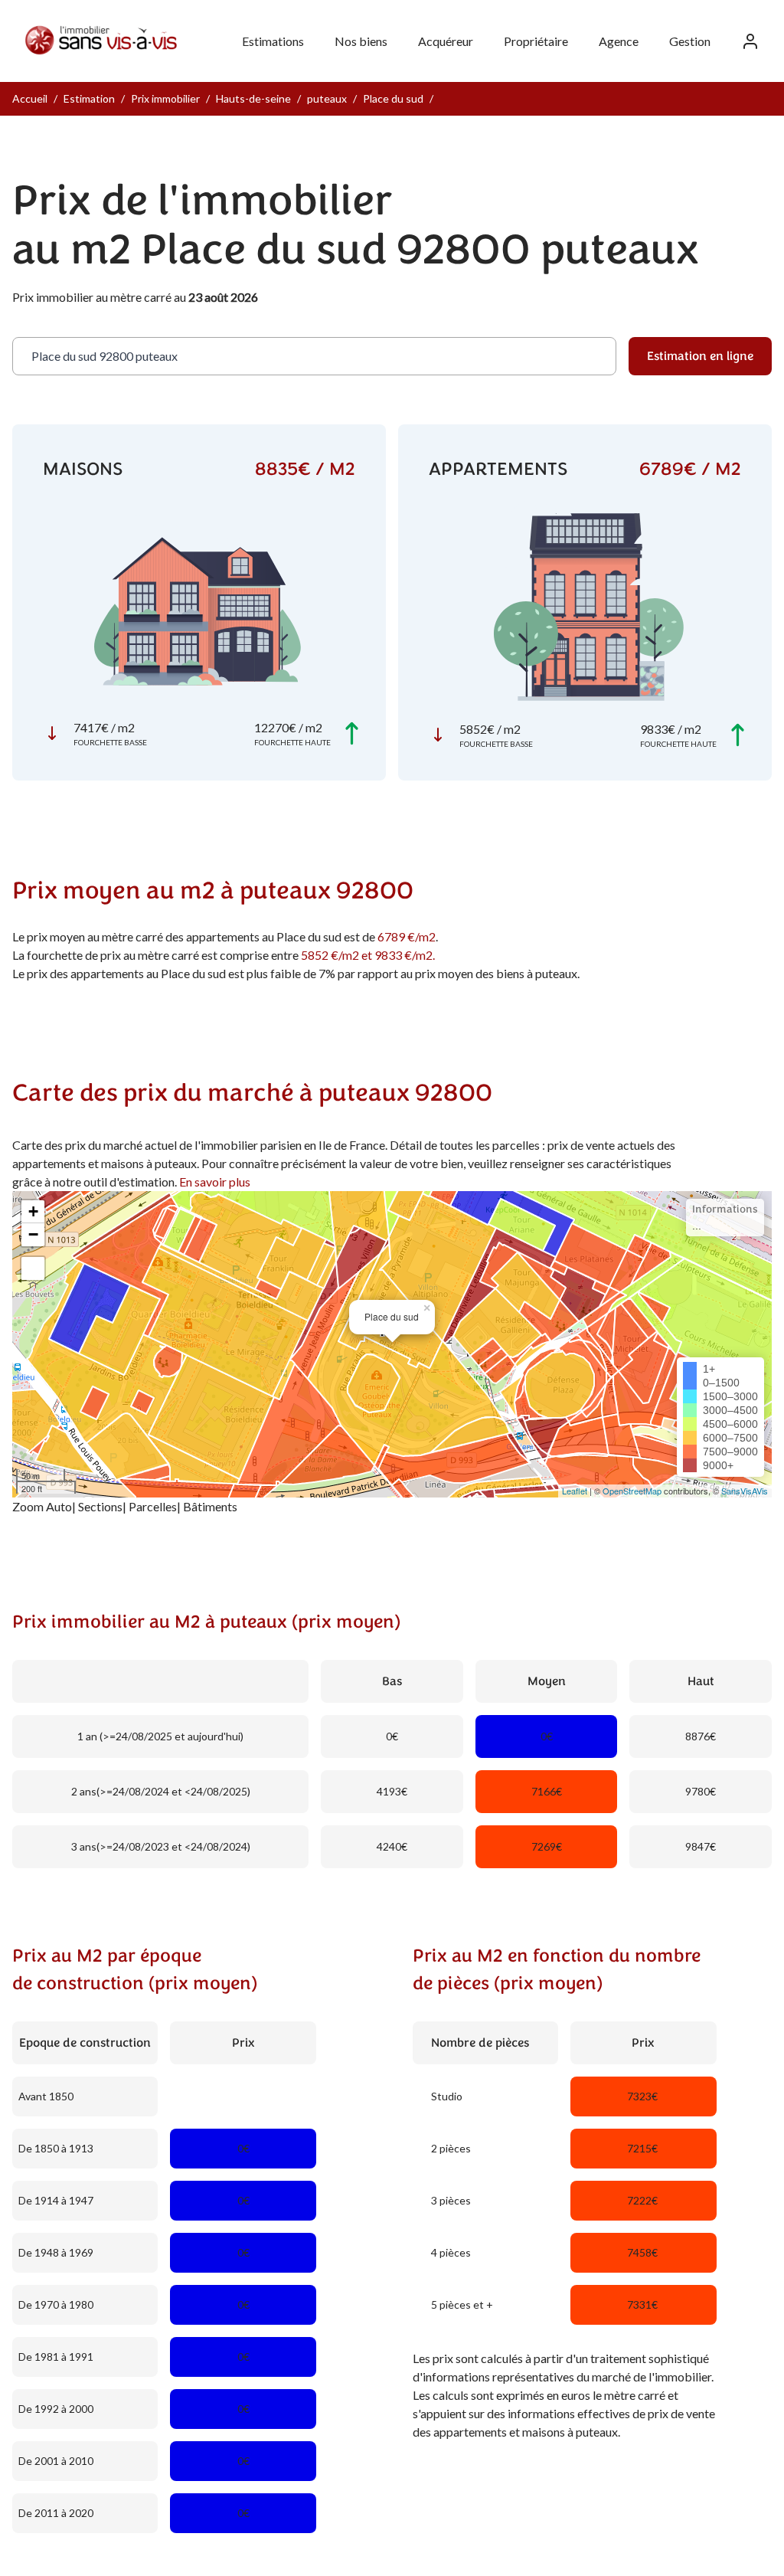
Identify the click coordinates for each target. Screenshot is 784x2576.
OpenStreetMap (632, 1491)
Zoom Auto (42, 1506)
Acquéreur (446, 41)
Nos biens (361, 41)
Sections (100, 1506)
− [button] (33, 1234)
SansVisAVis (745, 1491)
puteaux (327, 98)
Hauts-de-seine (253, 98)
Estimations (273, 41)
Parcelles (153, 1506)
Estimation (89, 98)
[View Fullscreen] (33, 1268)
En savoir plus (215, 1182)
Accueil (30, 98)
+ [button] (33, 1211)
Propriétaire (536, 41)
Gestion (690, 41)
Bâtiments (210, 1506)
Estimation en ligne (700, 356)
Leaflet (575, 1491)
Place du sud (393, 98)
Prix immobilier (165, 98)
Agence (619, 41)
